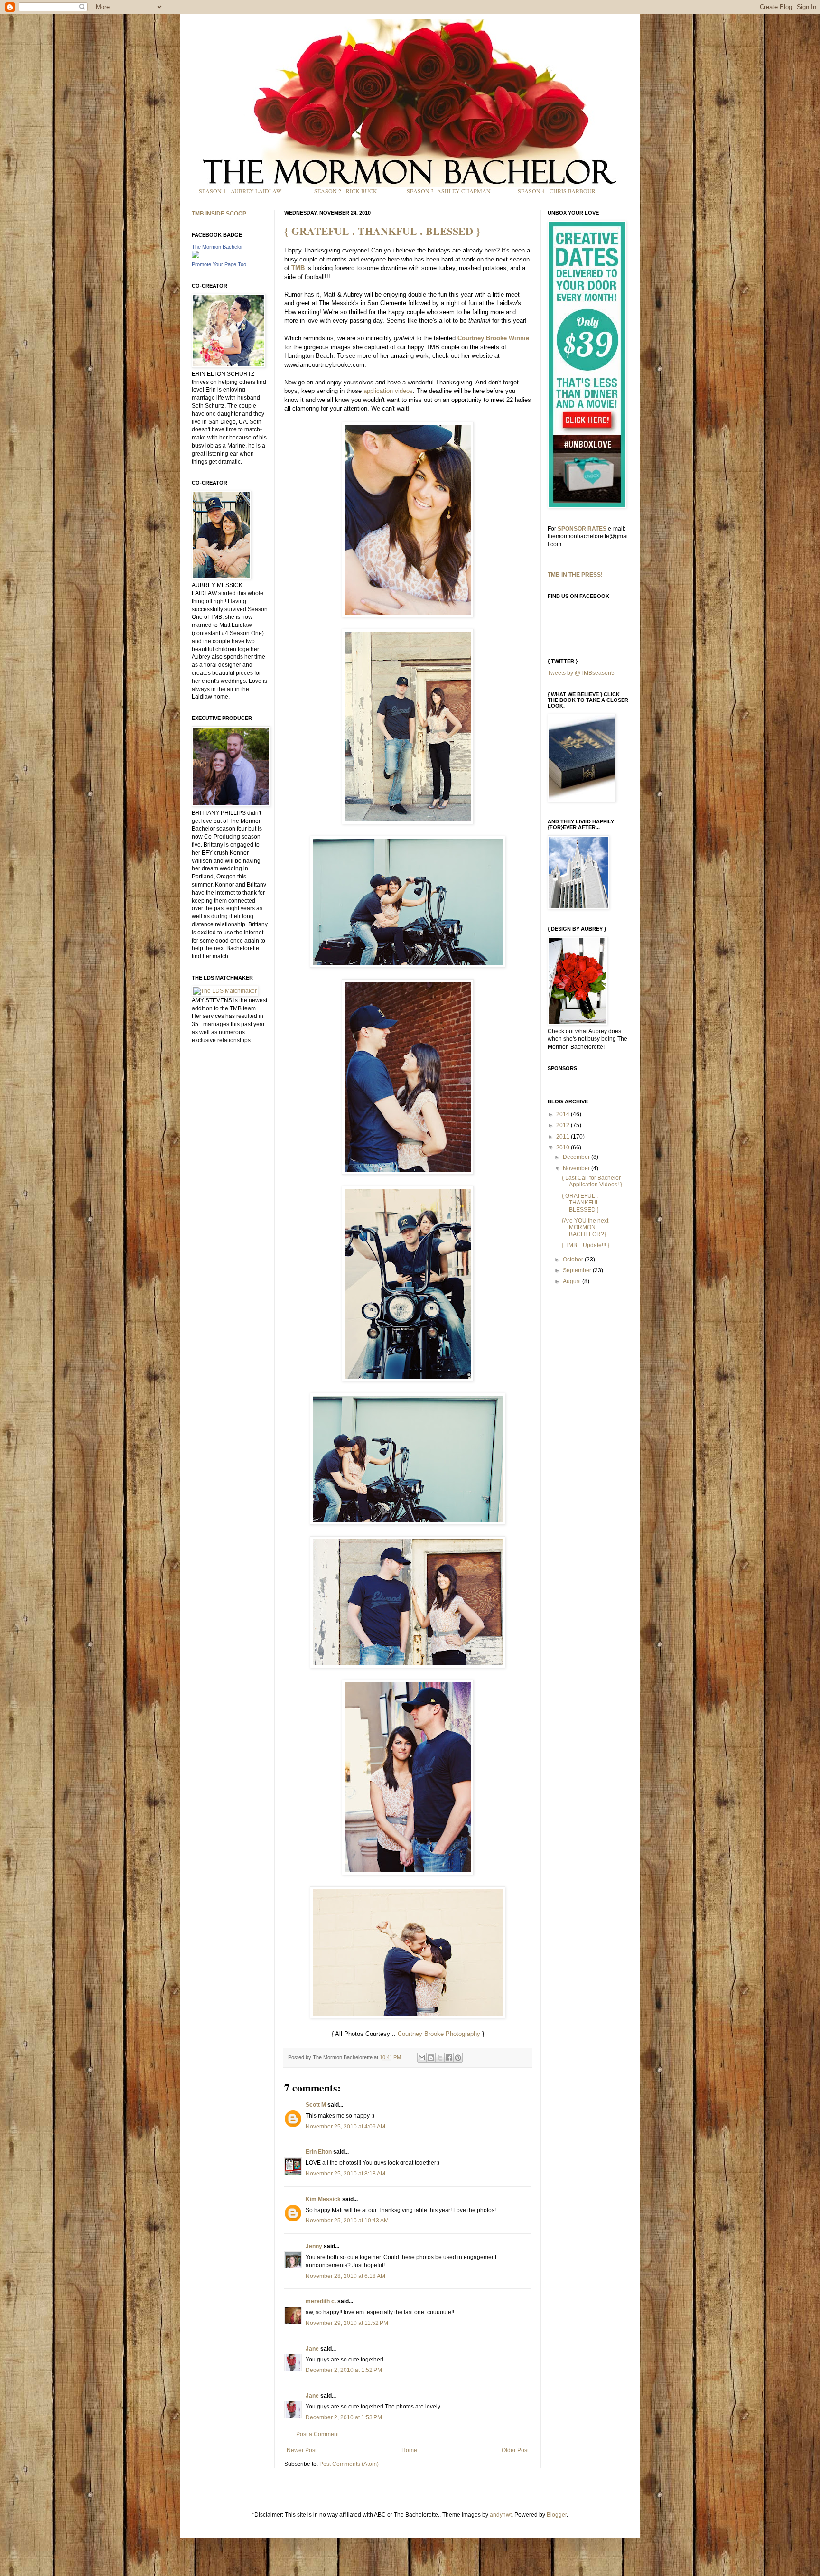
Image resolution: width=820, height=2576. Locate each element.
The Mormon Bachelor (217, 247)
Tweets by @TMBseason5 (581, 673)
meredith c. (321, 2301)
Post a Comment (317, 2434)
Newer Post (302, 2450)
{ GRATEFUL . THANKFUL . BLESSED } (382, 231)
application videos (388, 391)
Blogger (557, 2515)
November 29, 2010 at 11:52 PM (347, 2323)
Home (409, 2450)
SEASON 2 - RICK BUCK (346, 191)
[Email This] (422, 2058)
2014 (564, 1114)
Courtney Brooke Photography (439, 2034)
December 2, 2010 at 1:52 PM (344, 2370)
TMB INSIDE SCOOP (219, 214)
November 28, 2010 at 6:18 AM (345, 2276)
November (577, 1168)
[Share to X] (440, 2058)
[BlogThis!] (431, 2058)
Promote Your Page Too (219, 264)
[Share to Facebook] (449, 2058)
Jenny (314, 2246)
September (578, 1270)
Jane (312, 2349)
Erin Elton (319, 2152)
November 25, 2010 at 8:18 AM (345, 2174)
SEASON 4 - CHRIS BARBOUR (557, 191)
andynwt (501, 2515)
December (577, 1157)
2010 (564, 1148)
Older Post (515, 2450)
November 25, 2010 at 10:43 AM (347, 2221)
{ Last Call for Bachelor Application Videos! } (592, 1181)
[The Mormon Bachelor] (196, 256)
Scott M (316, 2105)
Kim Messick (323, 2199)
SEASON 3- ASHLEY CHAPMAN (449, 191)
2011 (564, 1137)
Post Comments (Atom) (349, 2464)
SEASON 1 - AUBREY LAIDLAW (240, 191)
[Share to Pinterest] (458, 2058)
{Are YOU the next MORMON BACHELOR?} (585, 1227)
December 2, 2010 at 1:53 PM (344, 2417)
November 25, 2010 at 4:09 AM (345, 2127)
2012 (564, 1125)
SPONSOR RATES (582, 529)
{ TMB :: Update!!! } (586, 1245)
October (574, 1260)
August (573, 1281)
